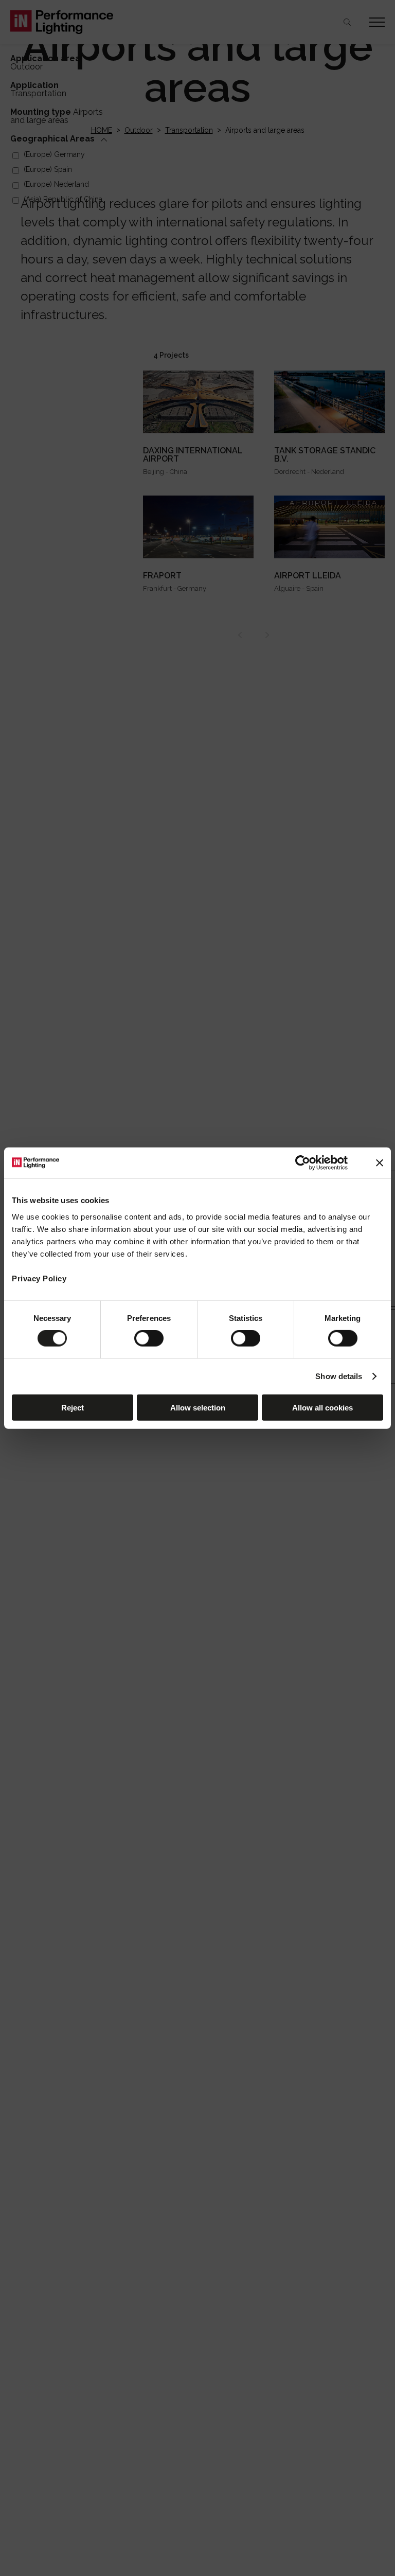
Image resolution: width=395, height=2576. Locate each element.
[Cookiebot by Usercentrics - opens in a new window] (303, 1163)
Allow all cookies (322, 1407)
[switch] (149, 1338)
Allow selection (198, 1407)
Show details (339, 1376)
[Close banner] (380, 1163)
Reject (73, 1407)
